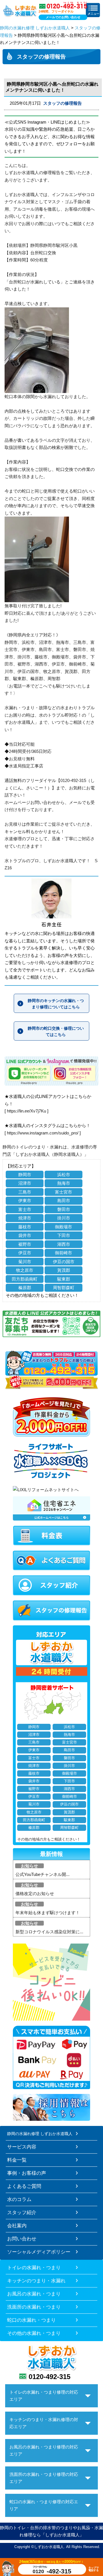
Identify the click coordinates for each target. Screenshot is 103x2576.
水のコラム (19, 2199)
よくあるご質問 (24, 2186)
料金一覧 (17, 2160)
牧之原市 (25, 1270)
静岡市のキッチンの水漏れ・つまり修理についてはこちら (56, 1004)
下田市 (64, 1235)
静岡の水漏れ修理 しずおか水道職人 (35, 28)
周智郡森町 (64, 1288)
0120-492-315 (49, 2377)
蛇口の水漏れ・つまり (31, 2320)
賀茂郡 (64, 1270)
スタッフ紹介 (22, 2212)
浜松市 (64, 1175)
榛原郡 (25, 1288)
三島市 (25, 1192)
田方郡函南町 (25, 1279)
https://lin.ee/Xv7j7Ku (26, 1111)
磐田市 (64, 1209)
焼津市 (25, 1218)
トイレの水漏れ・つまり (34, 2267)
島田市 (64, 1201)
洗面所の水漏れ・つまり (34, 2307)
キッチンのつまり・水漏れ (36, 2281)
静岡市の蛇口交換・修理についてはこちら (56, 1031)
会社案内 (17, 2226)
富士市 (25, 1209)
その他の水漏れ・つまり (34, 2333)
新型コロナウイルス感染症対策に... (49, 1932)
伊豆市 (25, 1253)
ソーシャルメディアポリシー (39, 2252)
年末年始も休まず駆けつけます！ (48, 1913)
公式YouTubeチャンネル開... (42, 1874)
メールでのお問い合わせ (63, 17)
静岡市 (25, 1175)
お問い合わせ (22, 2239)
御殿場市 (64, 1227)
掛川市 (64, 1218)
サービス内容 (22, 2147)
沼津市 (25, 1183)
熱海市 (64, 1183)
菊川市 (25, 1262)
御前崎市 (64, 1253)
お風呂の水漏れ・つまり (34, 2294)
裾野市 (25, 1244)
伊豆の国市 (64, 1262)
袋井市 (25, 1235)
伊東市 (25, 1201)
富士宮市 (64, 1192)
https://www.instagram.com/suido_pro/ (43, 1133)
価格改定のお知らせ (35, 1893)
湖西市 (64, 1244)
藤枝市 (25, 1227)
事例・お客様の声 (27, 2173)
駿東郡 (64, 1279)
